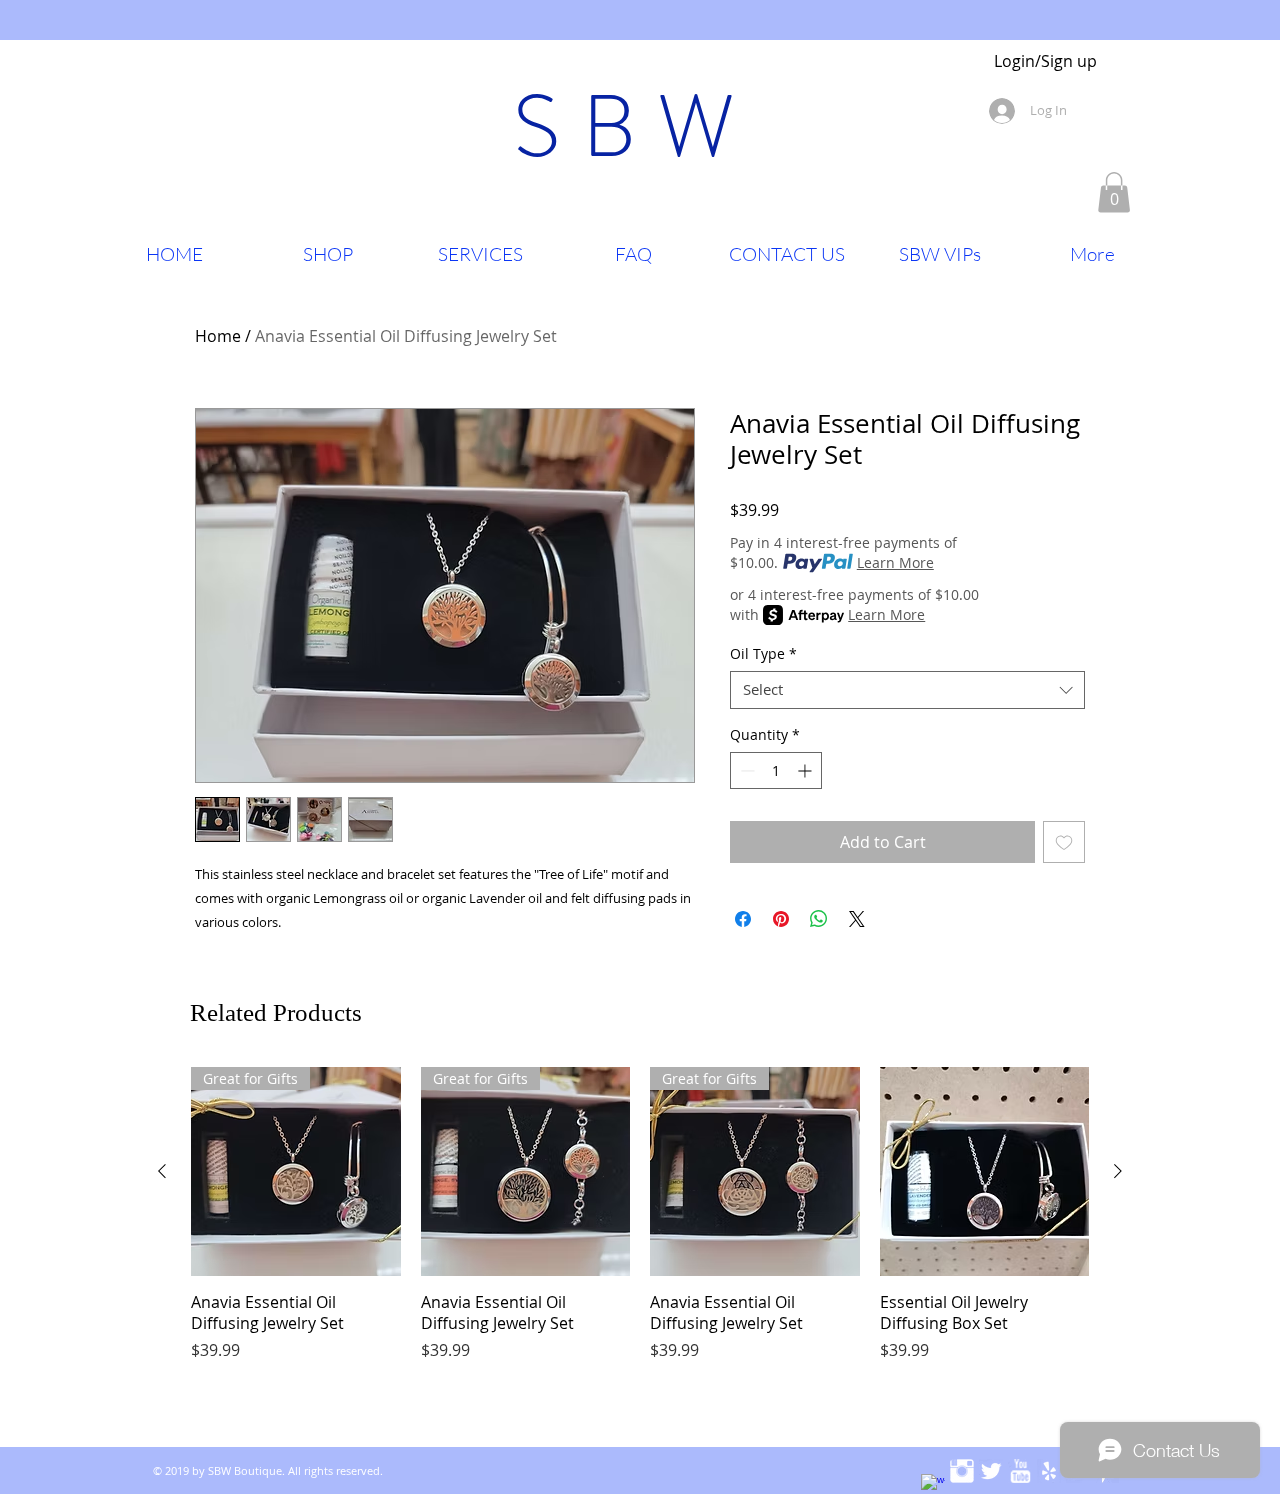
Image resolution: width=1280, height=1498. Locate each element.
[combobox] (907, 690)
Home (218, 336)
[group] (640, 1225)
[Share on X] (857, 919)
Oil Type (763, 654)
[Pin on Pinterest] (781, 919)
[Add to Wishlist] (1064, 842)
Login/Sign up (1045, 61)
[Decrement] (745, 770)
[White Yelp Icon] (1049, 1471)
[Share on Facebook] (743, 919)
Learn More (895, 562)
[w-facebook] (933, 1486)
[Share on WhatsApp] (819, 919)
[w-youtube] (1020, 1471)
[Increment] (806, 770)
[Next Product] (1118, 1171)
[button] (1114, 192)
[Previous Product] (162, 1171)
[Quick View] (985, 1172)
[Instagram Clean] (962, 1471)
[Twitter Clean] (991, 1471)
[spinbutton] (776, 770)
